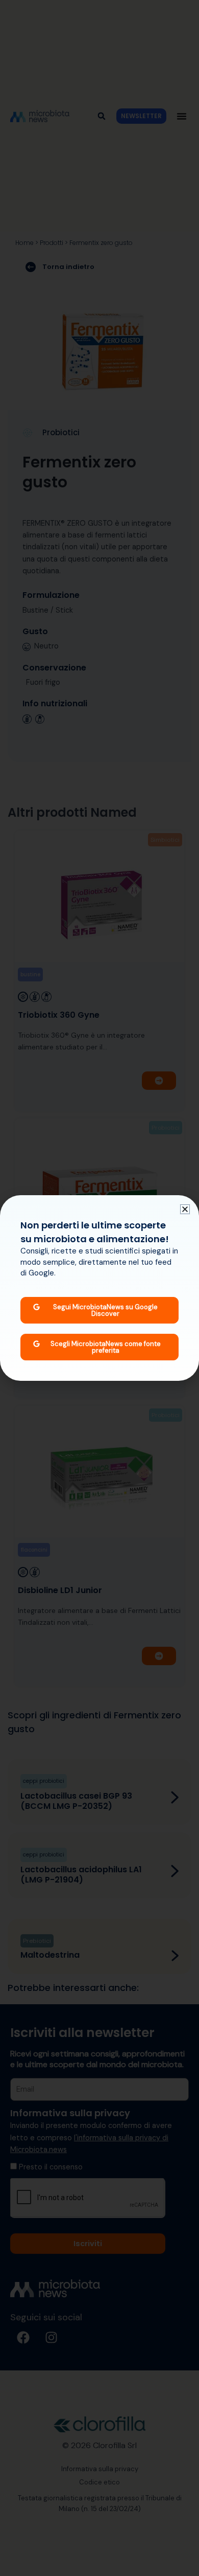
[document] (99, 1288)
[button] (185, 1209)
